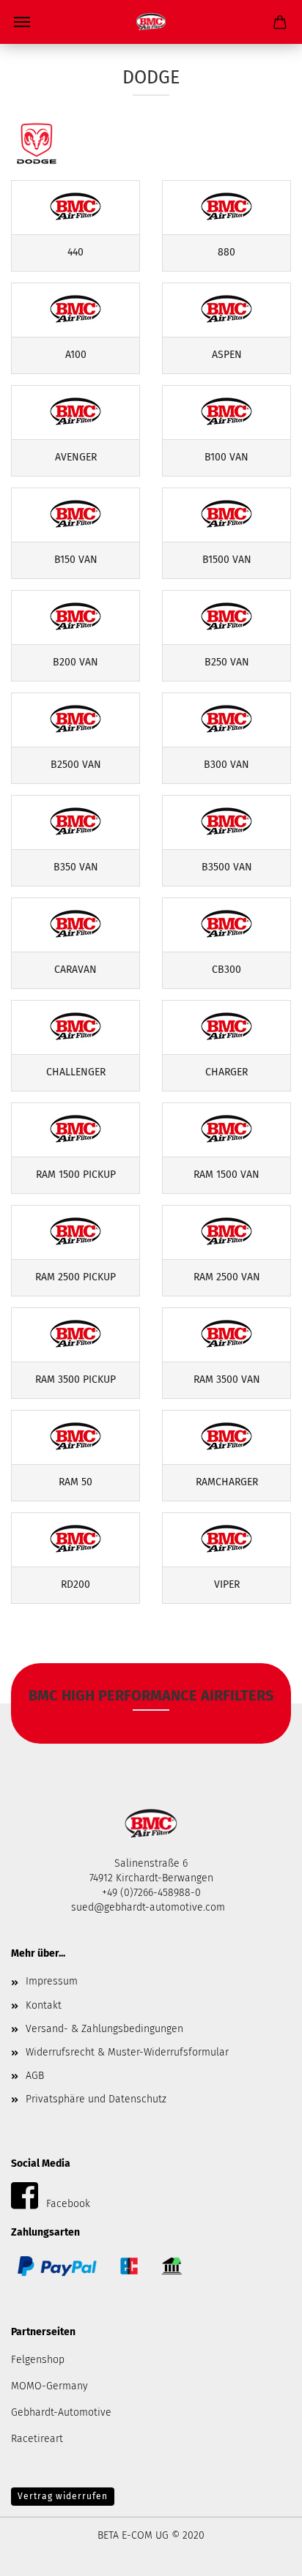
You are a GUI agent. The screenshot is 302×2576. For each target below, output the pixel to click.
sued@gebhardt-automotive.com (150, 1907)
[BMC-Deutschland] (151, 22)
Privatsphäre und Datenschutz (96, 2099)
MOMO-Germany (49, 2386)
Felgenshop (38, 2360)
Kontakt (44, 2005)
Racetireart (37, 2439)
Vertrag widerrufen (63, 2496)
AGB (35, 2076)
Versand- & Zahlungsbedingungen (104, 2029)
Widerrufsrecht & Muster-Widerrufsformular (127, 2052)
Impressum (52, 1981)
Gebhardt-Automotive (61, 2412)
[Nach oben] (262, 2554)
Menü (22, 22)
